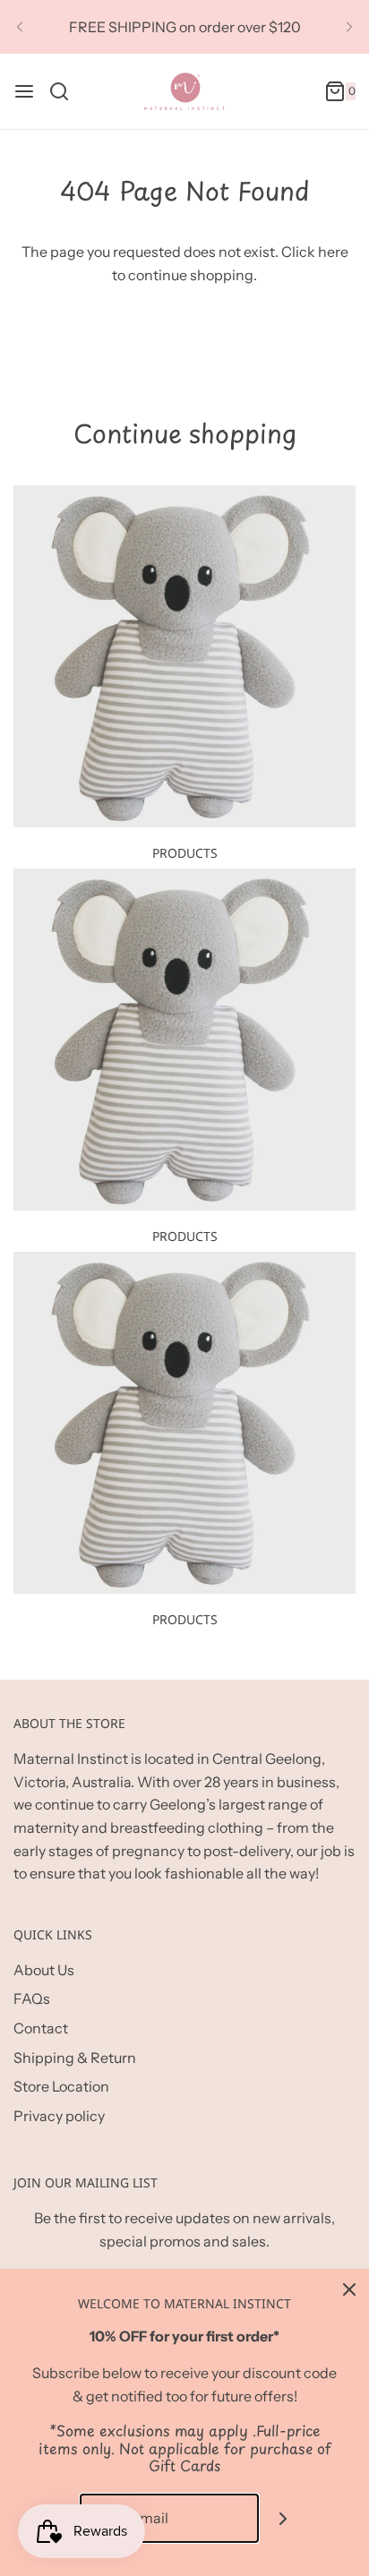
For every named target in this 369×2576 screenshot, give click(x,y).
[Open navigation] (24, 91)
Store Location (61, 2086)
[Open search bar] (66, 91)
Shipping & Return (75, 2058)
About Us (44, 1970)
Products (185, 853)
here (333, 252)
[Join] (283, 2518)
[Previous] (20, 27)
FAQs (32, 1998)
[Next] (349, 27)
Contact (41, 2028)
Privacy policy (59, 2116)
